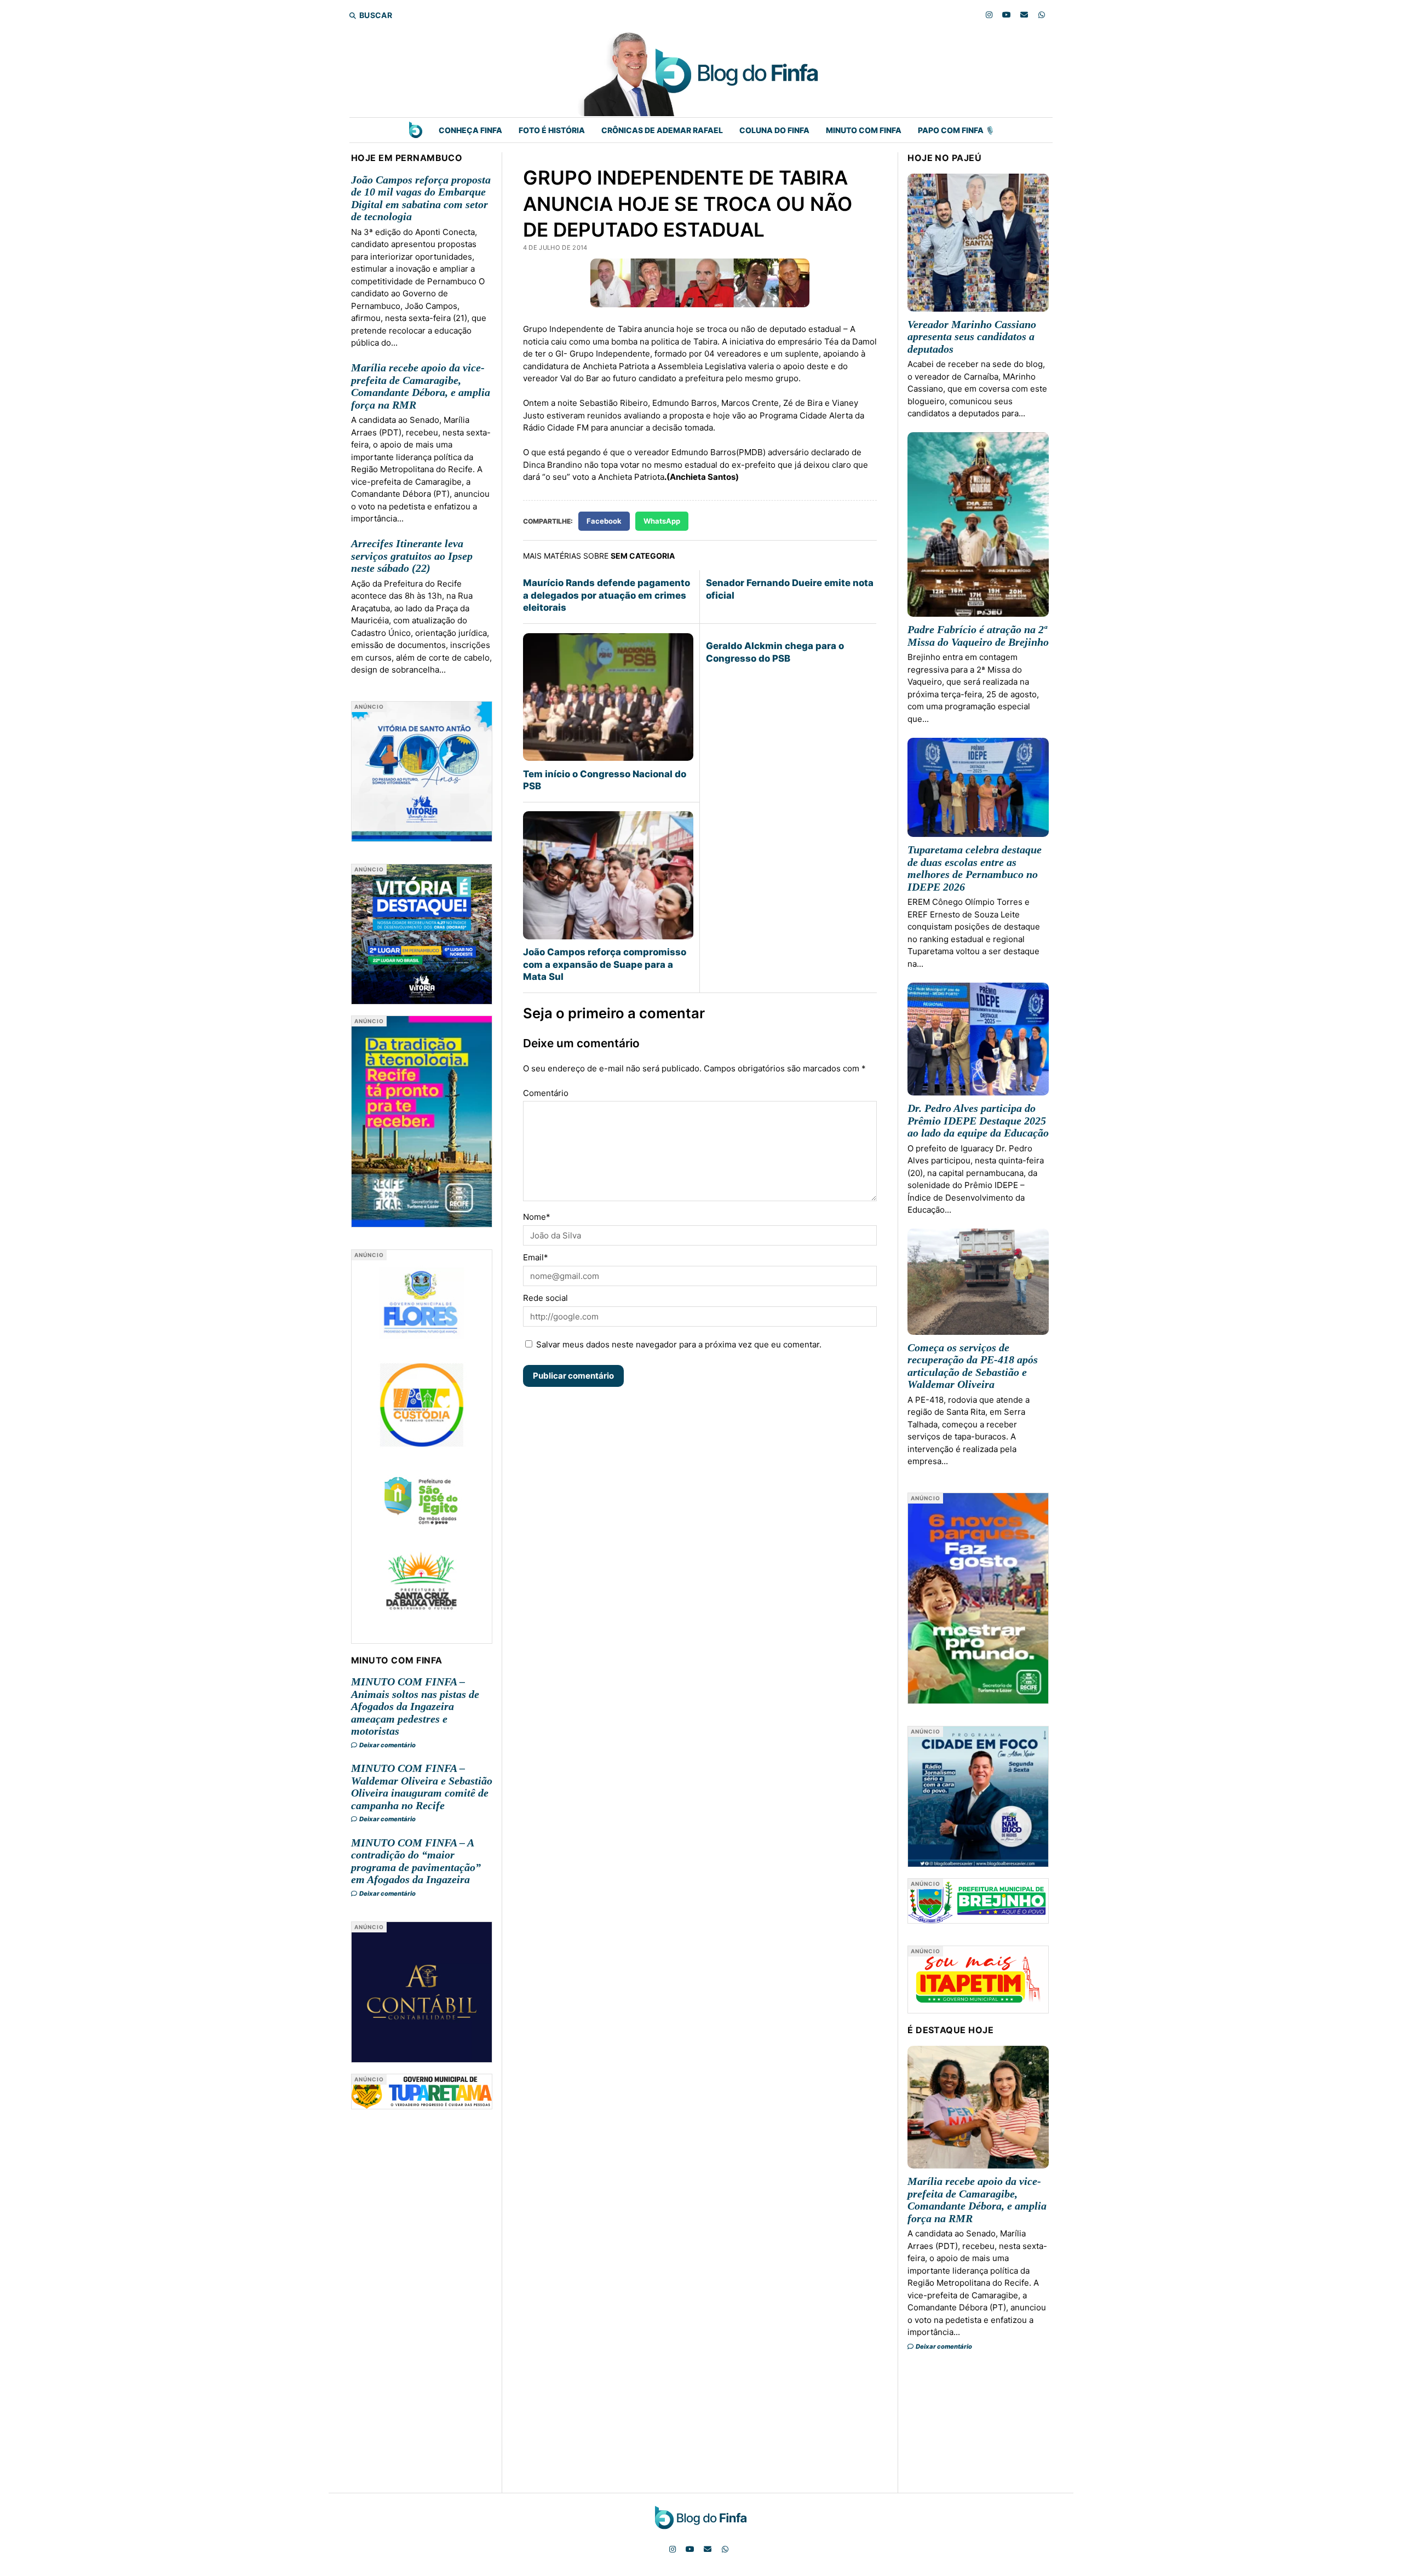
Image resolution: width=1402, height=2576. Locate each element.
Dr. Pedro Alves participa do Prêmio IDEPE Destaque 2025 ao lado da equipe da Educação (978, 1120)
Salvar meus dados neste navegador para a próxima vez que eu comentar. (679, 1344)
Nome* (537, 1217)
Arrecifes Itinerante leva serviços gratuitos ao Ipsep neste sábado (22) (412, 556)
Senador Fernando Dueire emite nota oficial (790, 589)
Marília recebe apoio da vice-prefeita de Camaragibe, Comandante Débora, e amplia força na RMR (421, 386)
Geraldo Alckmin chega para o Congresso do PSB (775, 652)
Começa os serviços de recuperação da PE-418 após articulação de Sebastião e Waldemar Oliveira (973, 1366)
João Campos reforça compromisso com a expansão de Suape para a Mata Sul (605, 964)
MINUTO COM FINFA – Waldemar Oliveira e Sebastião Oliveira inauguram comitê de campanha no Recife (422, 1787)
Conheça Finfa (470, 130)
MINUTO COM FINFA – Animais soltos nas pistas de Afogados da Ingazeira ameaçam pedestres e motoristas (415, 1706)
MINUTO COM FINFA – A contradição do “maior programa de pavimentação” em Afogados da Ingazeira (416, 1861)
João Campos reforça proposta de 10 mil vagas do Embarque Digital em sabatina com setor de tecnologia (421, 198)
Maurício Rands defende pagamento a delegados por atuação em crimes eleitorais (607, 595)
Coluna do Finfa (774, 130)
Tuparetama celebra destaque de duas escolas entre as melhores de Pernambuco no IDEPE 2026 (975, 868)
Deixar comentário (387, 1745)
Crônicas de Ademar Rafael (662, 130)
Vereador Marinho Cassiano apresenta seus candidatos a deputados (972, 337)
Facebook (604, 521)
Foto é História (552, 130)
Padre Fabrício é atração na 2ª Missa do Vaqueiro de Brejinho (978, 636)
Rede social (545, 1298)
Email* (536, 1257)
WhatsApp (662, 521)
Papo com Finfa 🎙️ (956, 130)
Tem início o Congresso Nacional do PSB (605, 780)
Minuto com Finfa (864, 130)
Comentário (546, 1093)
